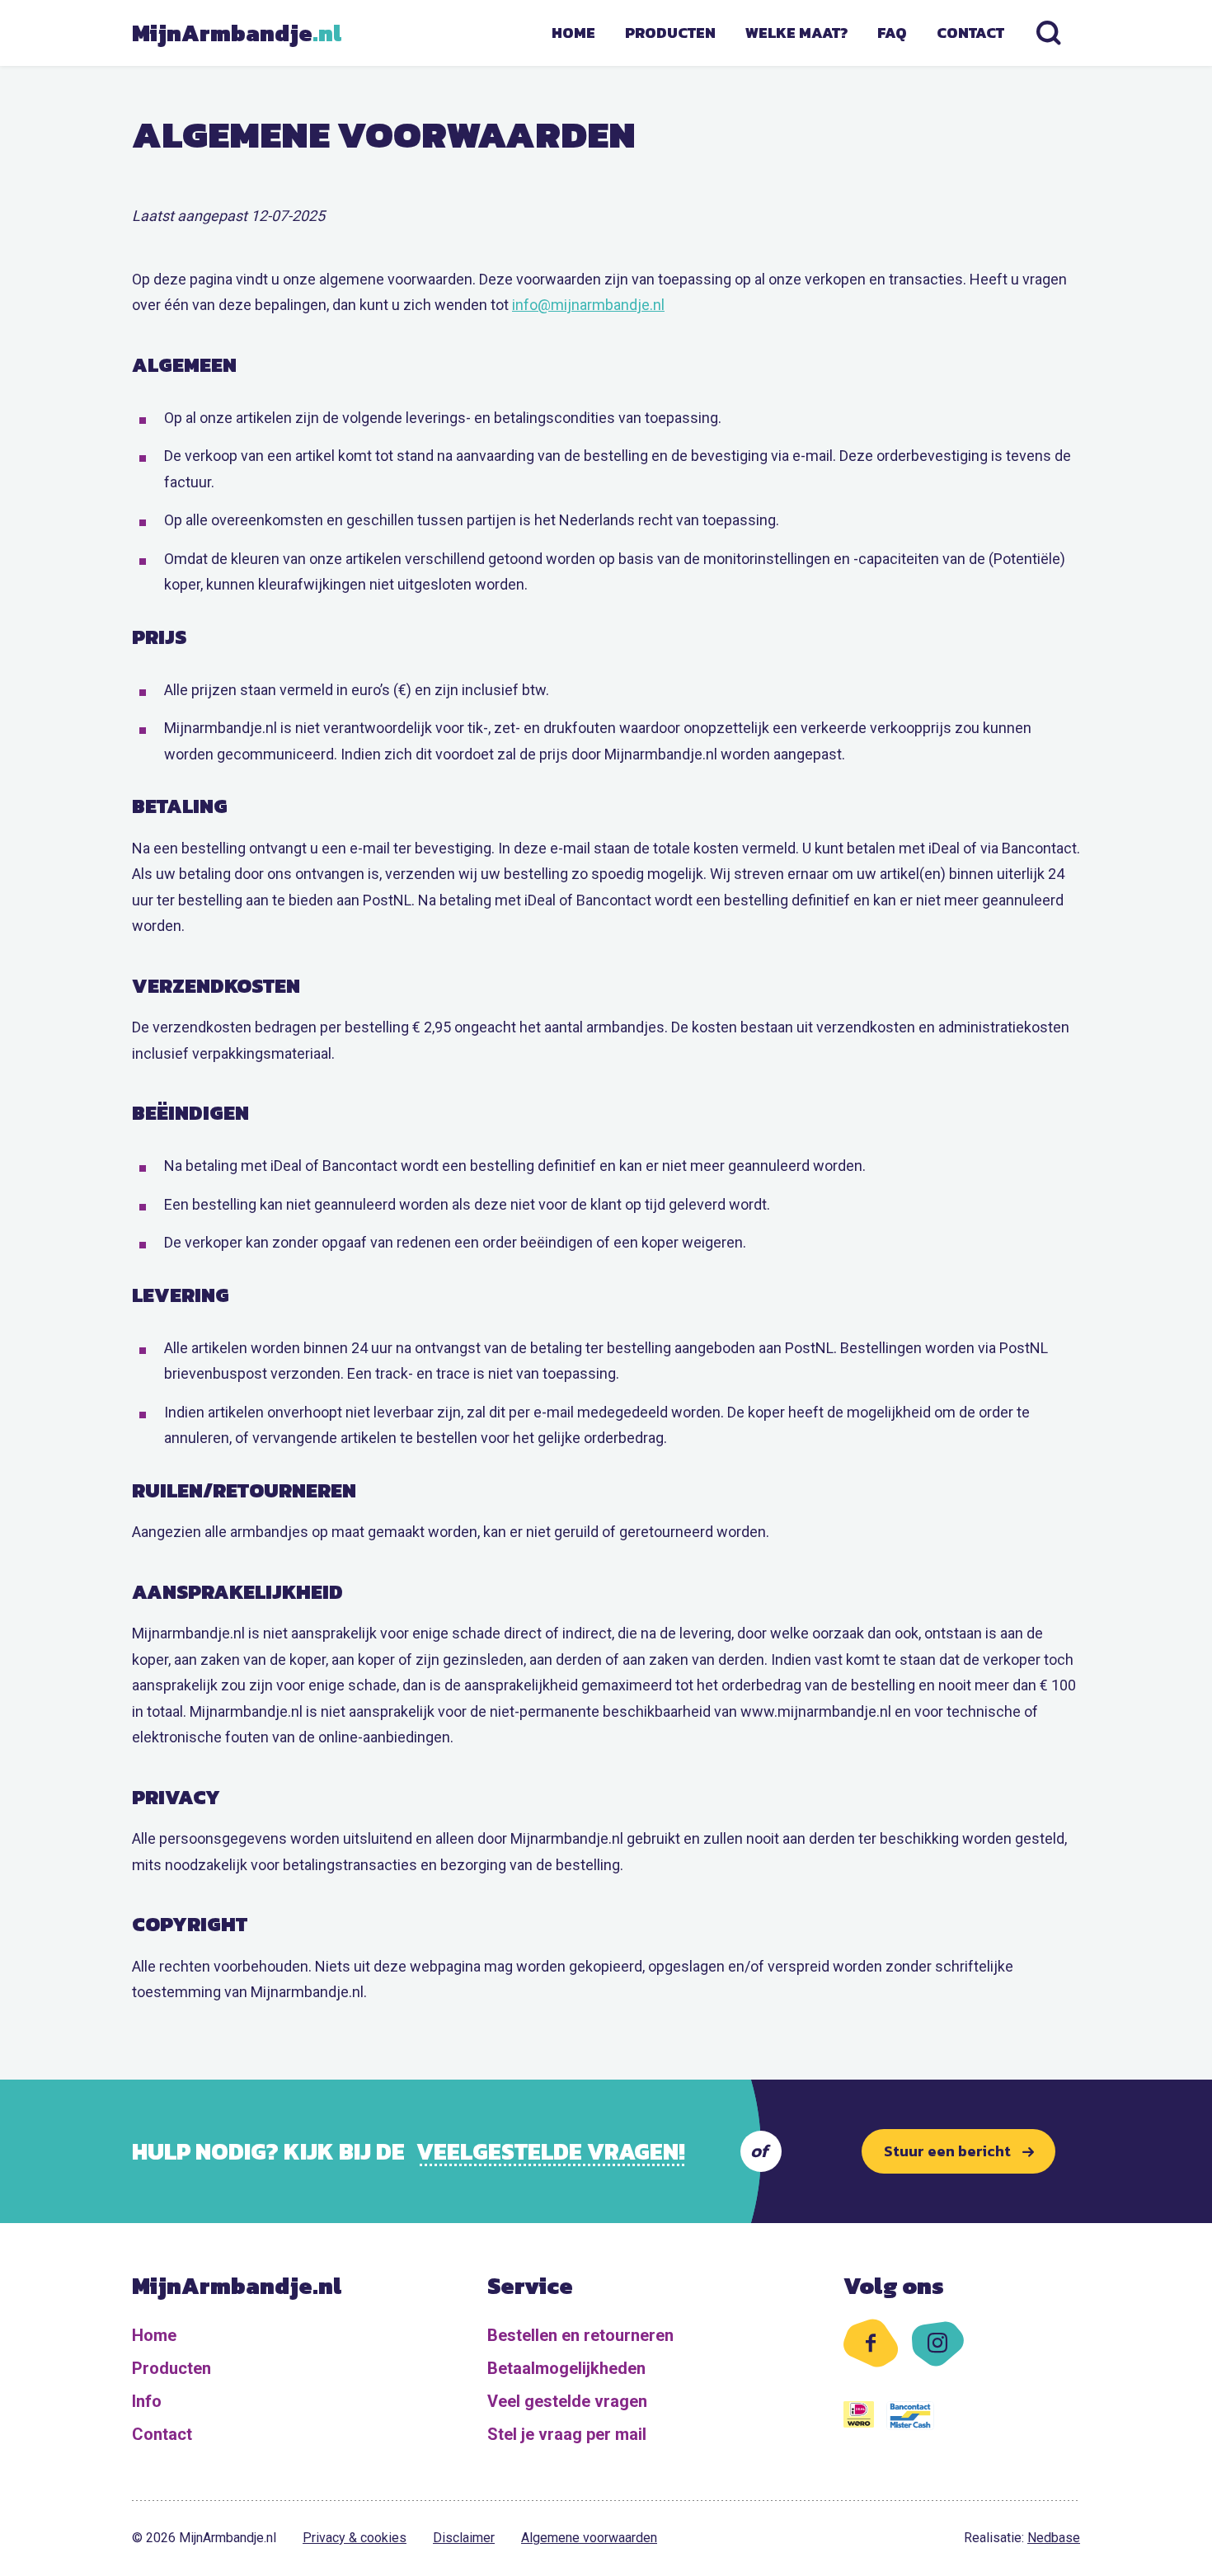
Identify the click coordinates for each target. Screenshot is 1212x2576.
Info (147, 2401)
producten (670, 33)
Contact (970, 33)
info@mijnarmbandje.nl (588, 305)
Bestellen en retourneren (580, 2335)
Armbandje (235, 33)
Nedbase (1054, 2538)
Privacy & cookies (355, 2538)
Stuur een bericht (947, 2151)
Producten (171, 2368)
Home (573, 33)
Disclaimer (464, 2538)
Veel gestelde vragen (567, 2401)
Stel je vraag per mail (567, 2434)
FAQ (892, 33)
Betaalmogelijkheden (566, 2368)
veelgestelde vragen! (551, 2151)
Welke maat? (796, 33)
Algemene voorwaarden (589, 2538)
